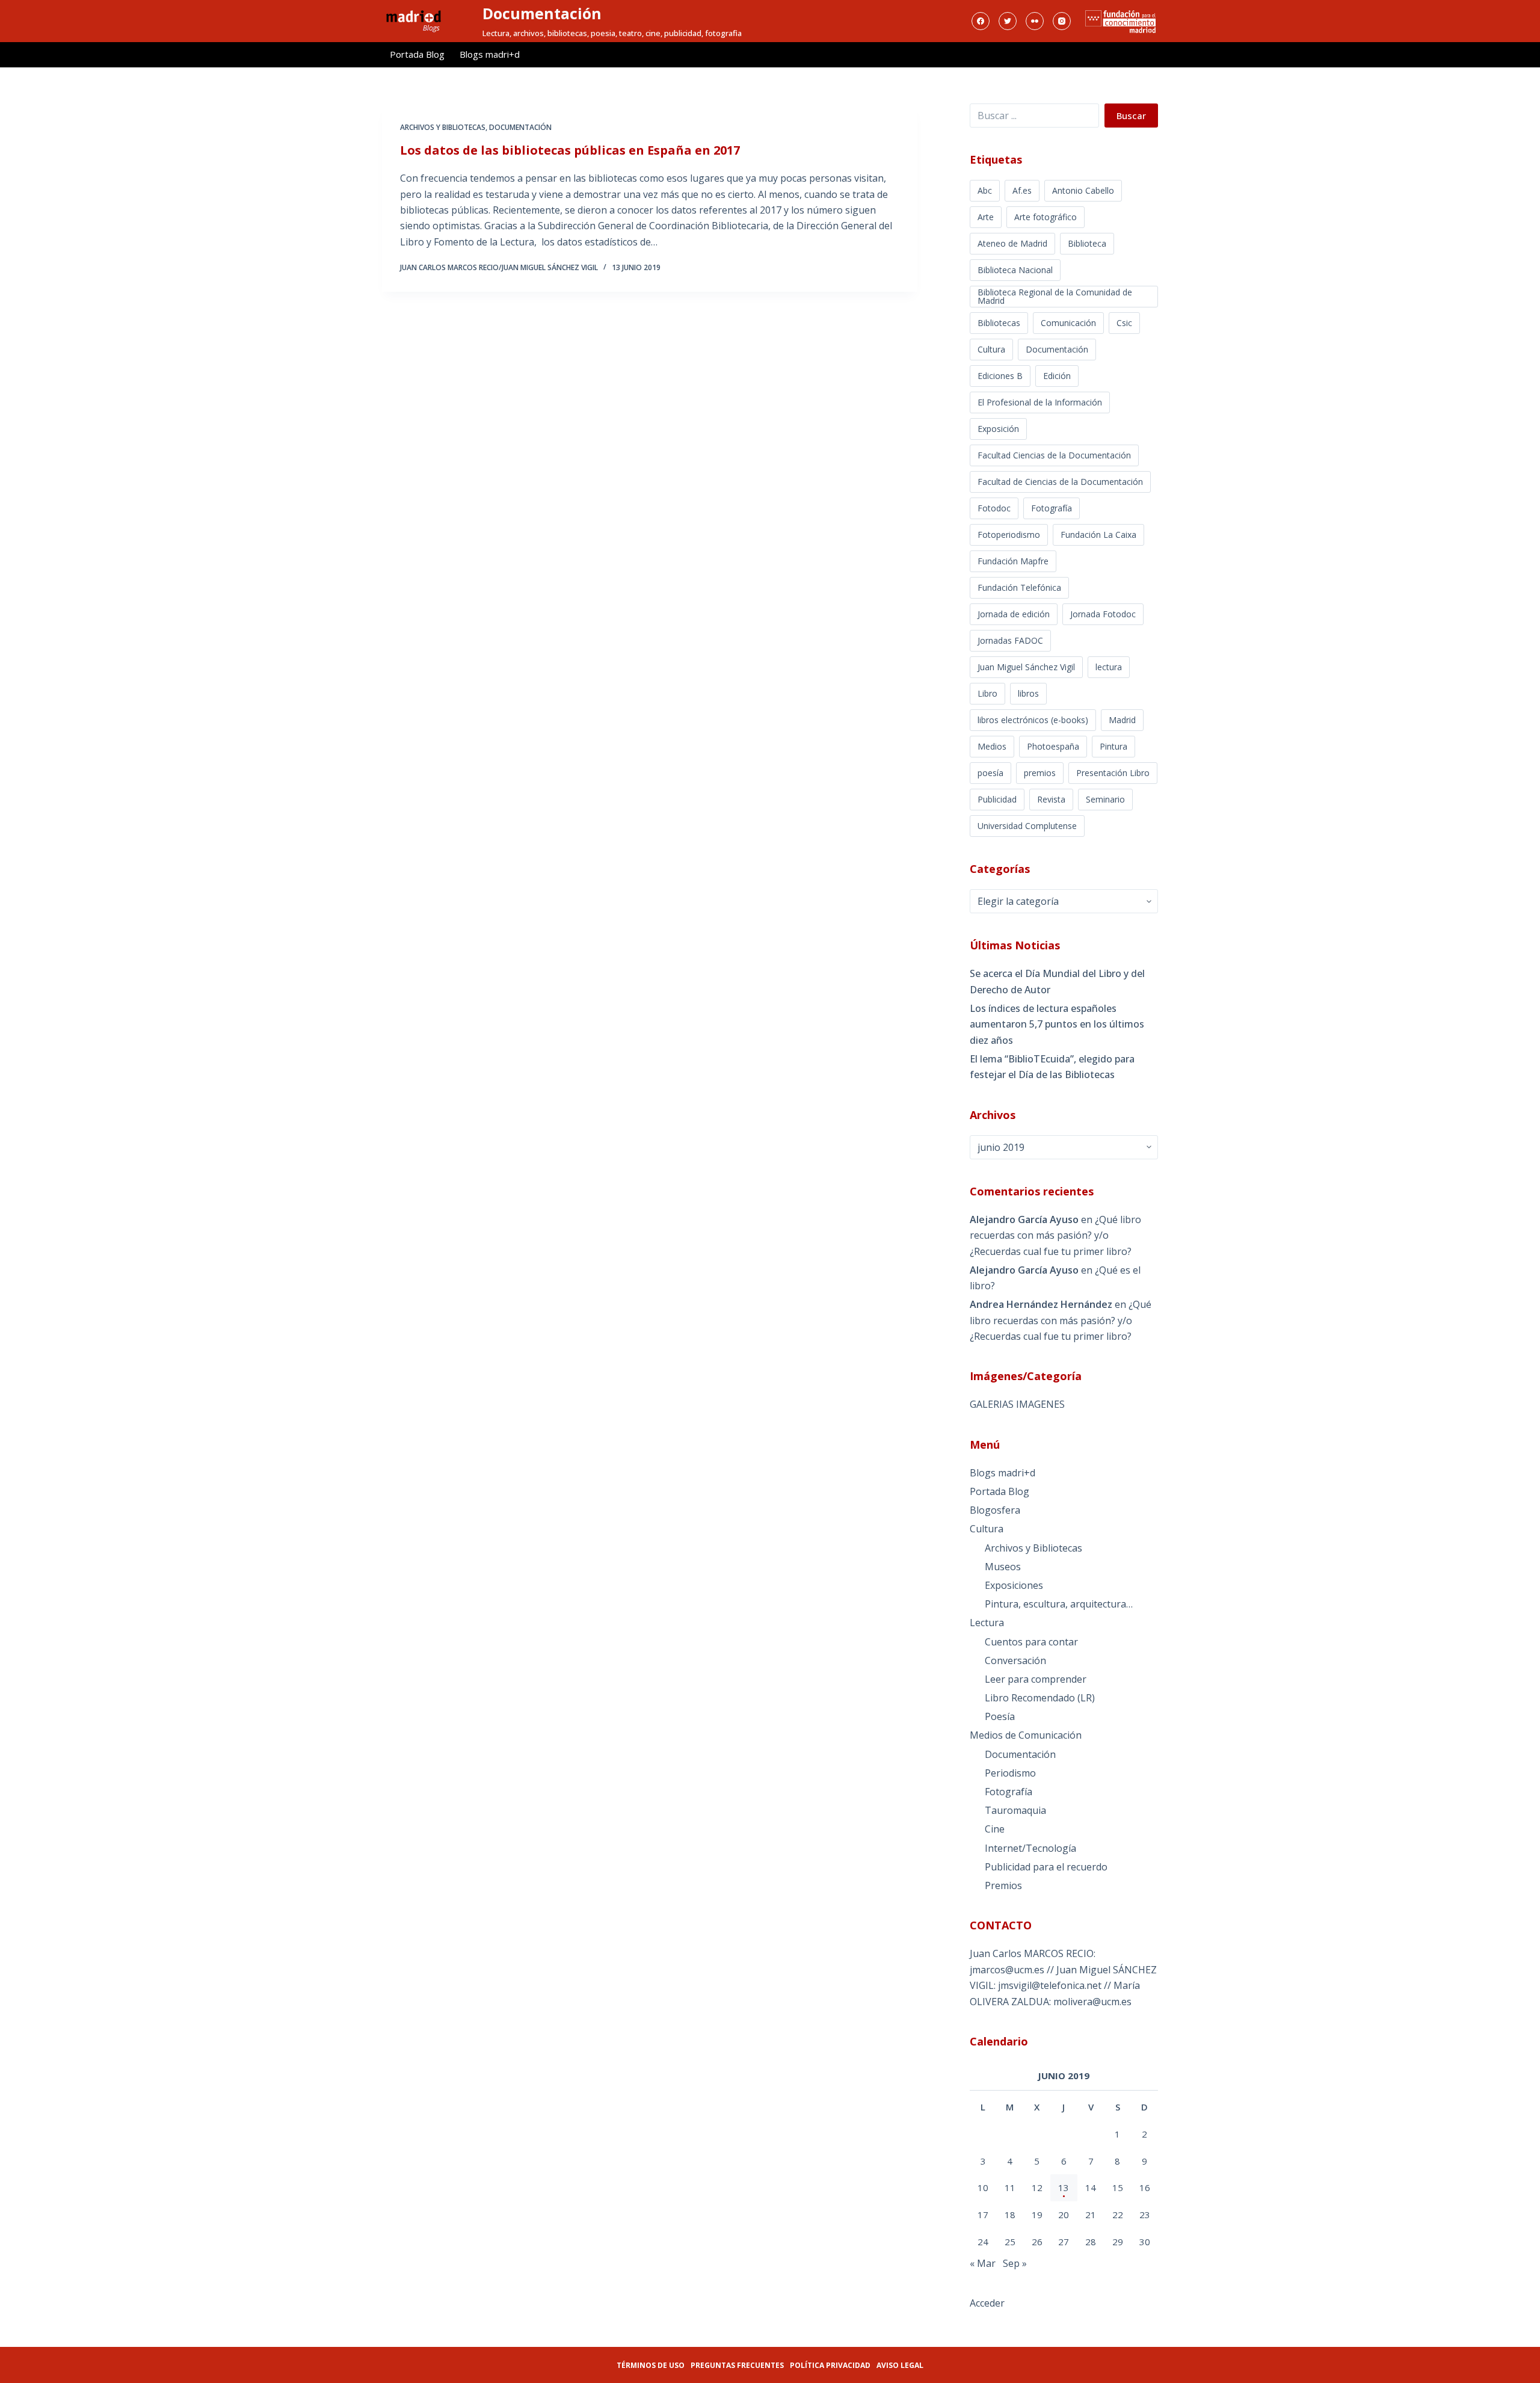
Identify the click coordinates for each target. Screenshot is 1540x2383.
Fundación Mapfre (1013, 561)
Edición (1057, 376)
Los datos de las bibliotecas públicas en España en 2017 (570, 150)
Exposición (998, 429)
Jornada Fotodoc (1103, 614)
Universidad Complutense (1027, 826)
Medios (992, 746)
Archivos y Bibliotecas (443, 127)
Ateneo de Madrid (1012, 243)
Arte (986, 217)
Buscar (1131, 116)
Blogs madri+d (490, 54)
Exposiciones (1014, 1585)
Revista (1051, 799)
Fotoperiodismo (1009, 535)
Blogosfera (995, 1510)
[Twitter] (1008, 21)
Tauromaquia (1015, 1810)
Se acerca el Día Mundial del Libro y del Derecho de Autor (1057, 981)
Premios (1003, 1885)
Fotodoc (994, 508)
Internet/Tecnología (1030, 1848)
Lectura (987, 1623)
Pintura (1113, 746)
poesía (990, 773)
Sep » (1015, 2263)
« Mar (983, 2263)
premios (1040, 773)
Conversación (1015, 1660)
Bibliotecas (999, 323)
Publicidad (997, 799)
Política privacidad (830, 2365)
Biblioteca (1087, 243)
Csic (1124, 323)
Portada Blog (417, 54)
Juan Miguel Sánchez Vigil (1026, 667)
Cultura (991, 349)
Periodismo (1010, 1773)
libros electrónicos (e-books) (1033, 720)
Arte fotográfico (1046, 217)
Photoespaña (1053, 746)
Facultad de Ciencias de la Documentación (1060, 482)
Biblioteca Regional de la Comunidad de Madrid (1055, 296)
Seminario (1105, 799)
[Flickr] (1035, 21)
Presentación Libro (1113, 773)
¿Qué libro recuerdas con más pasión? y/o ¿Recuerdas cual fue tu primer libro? (1055, 1235)
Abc (985, 190)
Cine (995, 1829)
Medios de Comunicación (1026, 1735)
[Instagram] (1062, 21)
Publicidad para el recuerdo (1046, 1867)
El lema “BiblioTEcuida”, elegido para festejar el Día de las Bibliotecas (1052, 1067)
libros (1028, 693)
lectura (1109, 667)
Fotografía (1052, 508)
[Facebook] (981, 21)
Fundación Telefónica (1019, 587)
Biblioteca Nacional (1015, 270)
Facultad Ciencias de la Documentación (1054, 455)
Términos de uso (651, 2365)
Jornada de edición (1014, 614)
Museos (1003, 1567)
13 (1064, 2187)
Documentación (542, 13)
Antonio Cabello (1083, 190)
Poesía (1000, 1716)
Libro (987, 693)
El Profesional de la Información (1040, 402)
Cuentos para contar (1031, 1642)
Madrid (1122, 720)
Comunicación (1068, 323)
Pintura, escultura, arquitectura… (1059, 1604)
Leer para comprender (1036, 1679)
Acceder (987, 2303)
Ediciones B (1000, 376)
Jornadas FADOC (1010, 640)
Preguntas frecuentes (737, 2365)
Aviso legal (900, 2365)
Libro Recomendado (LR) (1040, 1698)
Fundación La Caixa (1098, 535)
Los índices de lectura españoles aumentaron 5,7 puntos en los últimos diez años (1057, 1024)
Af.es (1022, 190)
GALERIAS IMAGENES (1017, 1404)
